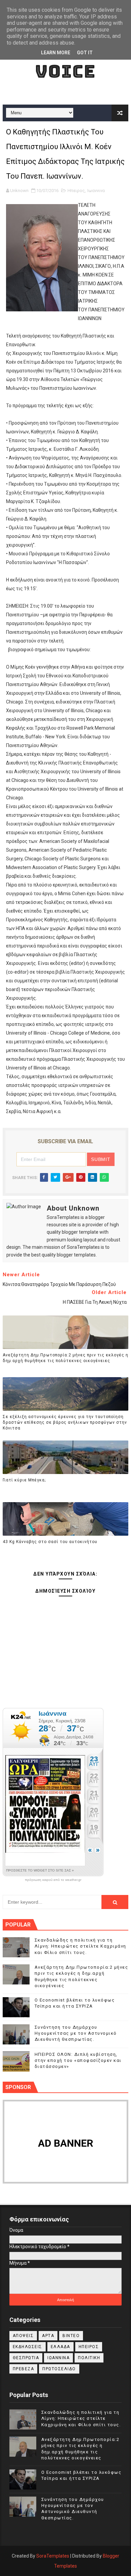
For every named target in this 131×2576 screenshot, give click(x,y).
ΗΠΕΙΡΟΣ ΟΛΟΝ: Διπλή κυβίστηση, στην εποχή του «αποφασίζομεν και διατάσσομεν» (78, 2060)
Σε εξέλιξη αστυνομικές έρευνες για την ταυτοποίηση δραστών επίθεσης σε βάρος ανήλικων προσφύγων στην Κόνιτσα (65, 1422)
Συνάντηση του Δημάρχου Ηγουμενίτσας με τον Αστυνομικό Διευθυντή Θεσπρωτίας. (76, 2033)
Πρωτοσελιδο (59, 2369)
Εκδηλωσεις (28, 2347)
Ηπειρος (76, 191)
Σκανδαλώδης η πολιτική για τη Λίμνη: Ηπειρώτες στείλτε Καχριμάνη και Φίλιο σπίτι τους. (80, 1946)
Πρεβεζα (24, 2369)
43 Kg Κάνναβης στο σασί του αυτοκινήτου (50, 1542)
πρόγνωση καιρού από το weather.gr (53, 1880)
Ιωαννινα (96, 191)
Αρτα (48, 2336)
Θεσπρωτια (26, 2358)
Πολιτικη (89, 2358)
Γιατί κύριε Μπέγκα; (24, 1480)
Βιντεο (71, 2336)
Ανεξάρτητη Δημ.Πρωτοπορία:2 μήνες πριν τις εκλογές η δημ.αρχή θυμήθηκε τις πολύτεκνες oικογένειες (65, 1358)
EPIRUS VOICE (65, 61)
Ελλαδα (60, 2347)
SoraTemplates (53, 2556)
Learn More (56, 53)
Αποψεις (23, 2336)
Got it (85, 53)
